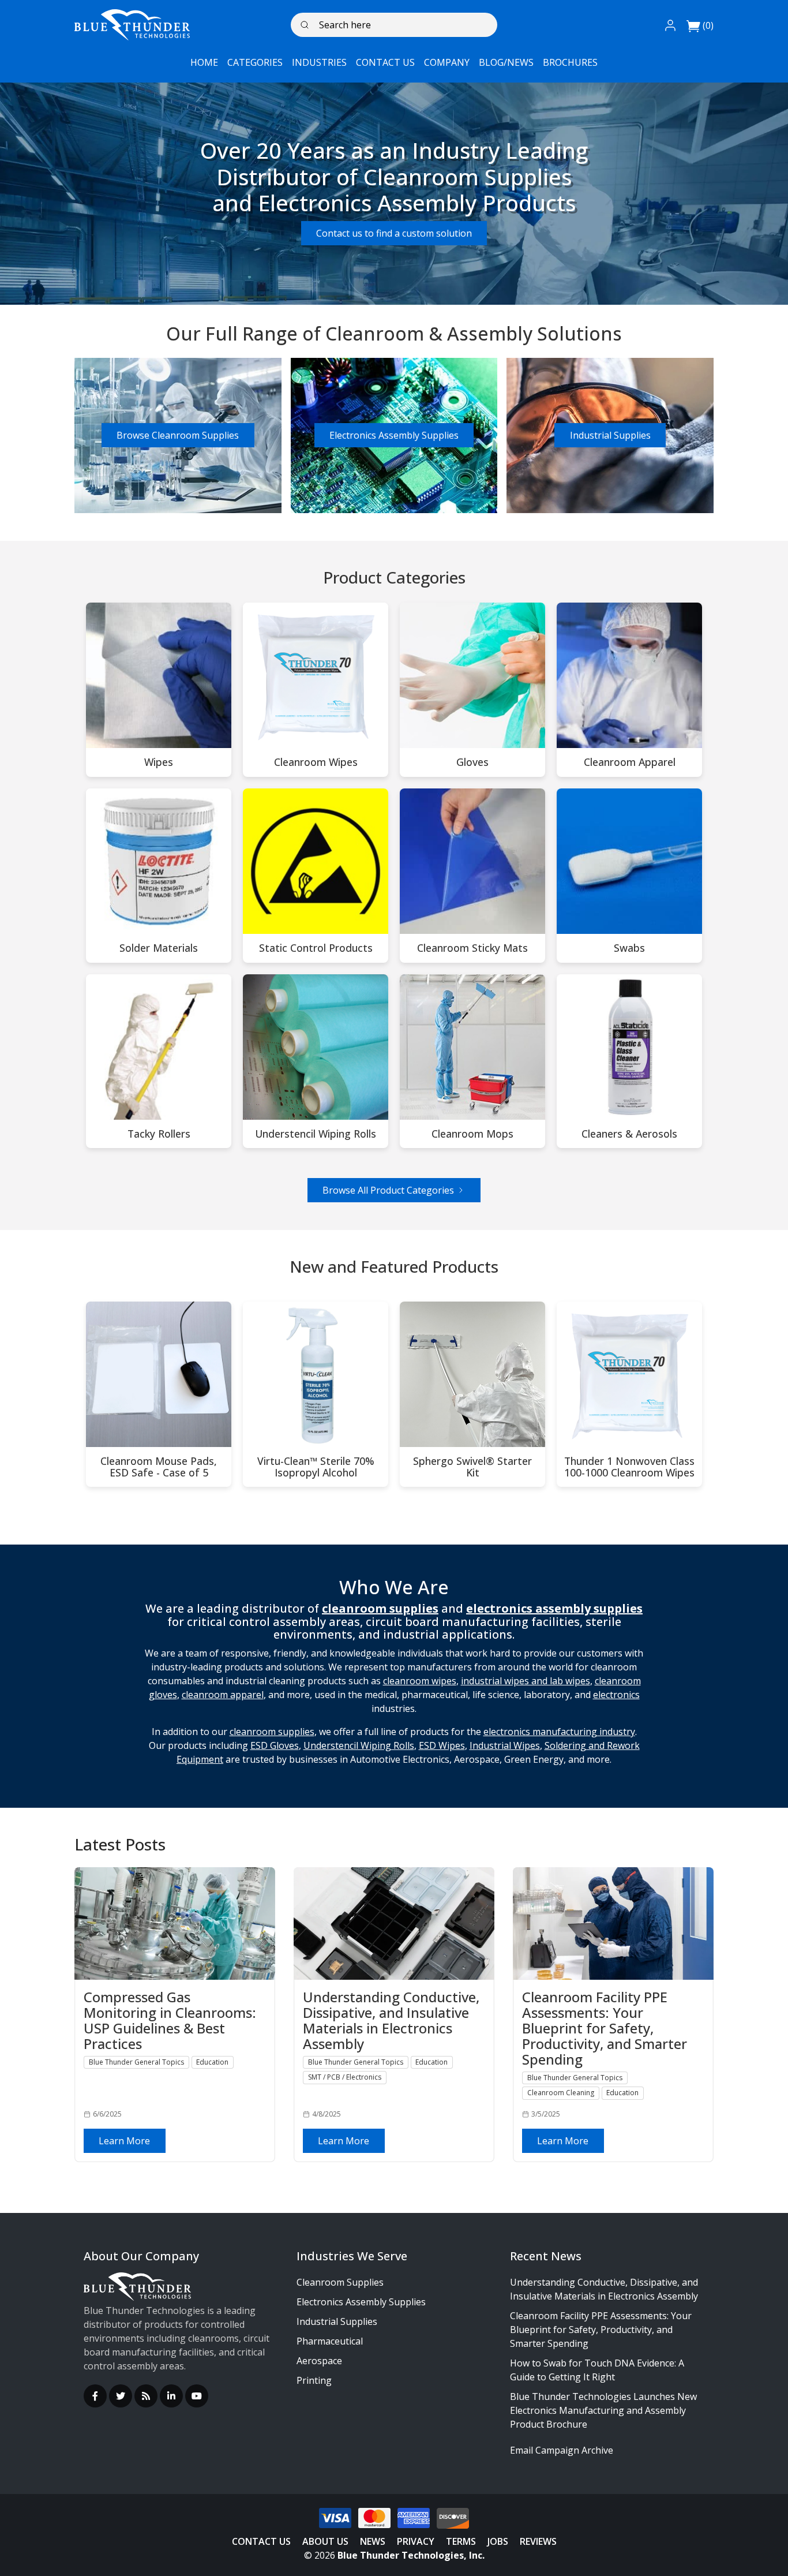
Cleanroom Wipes (316, 762)
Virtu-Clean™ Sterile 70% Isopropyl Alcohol (316, 1467)
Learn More (124, 2141)
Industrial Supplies (610, 435)
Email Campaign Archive (562, 2450)
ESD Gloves (275, 1745)
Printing (314, 2380)
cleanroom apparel (223, 1695)
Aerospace (319, 2361)
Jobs (498, 2541)
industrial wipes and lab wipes (526, 1681)
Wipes (159, 762)
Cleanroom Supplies (340, 2282)
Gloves (472, 762)
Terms (461, 2541)
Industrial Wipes (505, 1745)
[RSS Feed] (146, 2396)
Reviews (538, 2541)
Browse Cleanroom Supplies (178, 435)
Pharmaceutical (330, 2341)
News (373, 2541)
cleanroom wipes (420, 1681)
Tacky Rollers (159, 1134)
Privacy (416, 2541)
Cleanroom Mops (472, 1134)
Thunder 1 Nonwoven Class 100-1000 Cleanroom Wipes (629, 1467)
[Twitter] (121, 2396)
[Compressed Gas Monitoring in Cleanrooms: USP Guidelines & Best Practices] (175, 1923)
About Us (325, 2541)
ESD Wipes (442, 1745)
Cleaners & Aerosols (629, 1134)
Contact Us (261, 2541)
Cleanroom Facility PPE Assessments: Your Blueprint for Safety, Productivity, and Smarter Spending (601, 2330)
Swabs (629, 948)
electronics (616, 1695)
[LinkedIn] (171, 2396)
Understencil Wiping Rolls (316, 1134)
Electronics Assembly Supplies (394, 435)
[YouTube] (197, 2396)
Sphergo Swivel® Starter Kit (472, 1467)
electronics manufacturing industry (559, 1732)
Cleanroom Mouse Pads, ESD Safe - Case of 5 (159, 1467)
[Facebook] (95, 2396)
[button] (670, 25)
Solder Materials (159, 948)
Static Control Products (316, 948)
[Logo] (132, 25)
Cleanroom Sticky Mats (472, 948)
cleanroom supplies (272, 1732)
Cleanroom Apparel (630, 762)
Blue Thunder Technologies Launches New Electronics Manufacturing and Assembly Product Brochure (603, 2410)
